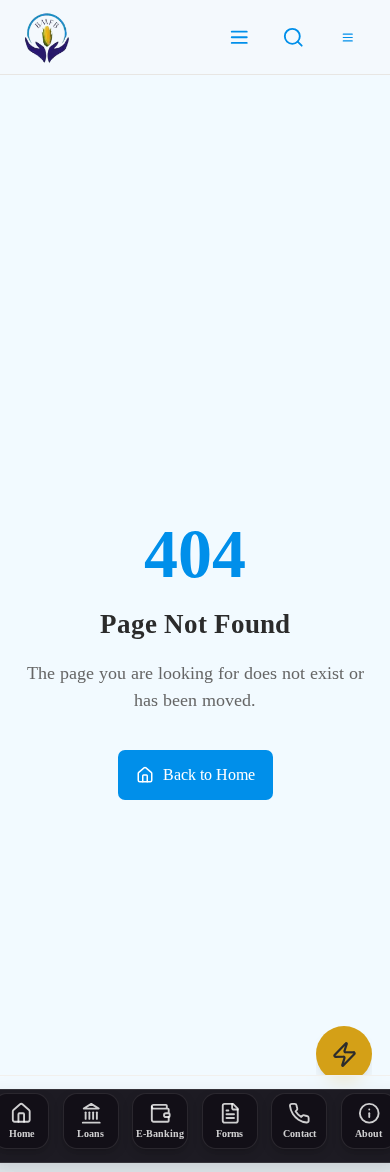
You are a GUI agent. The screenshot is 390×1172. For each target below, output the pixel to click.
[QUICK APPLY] (344, 1054)
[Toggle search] (294, 37)
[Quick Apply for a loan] (344, 1054)
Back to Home (209, 774)
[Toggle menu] (348, 37)
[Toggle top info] (240, 37)
